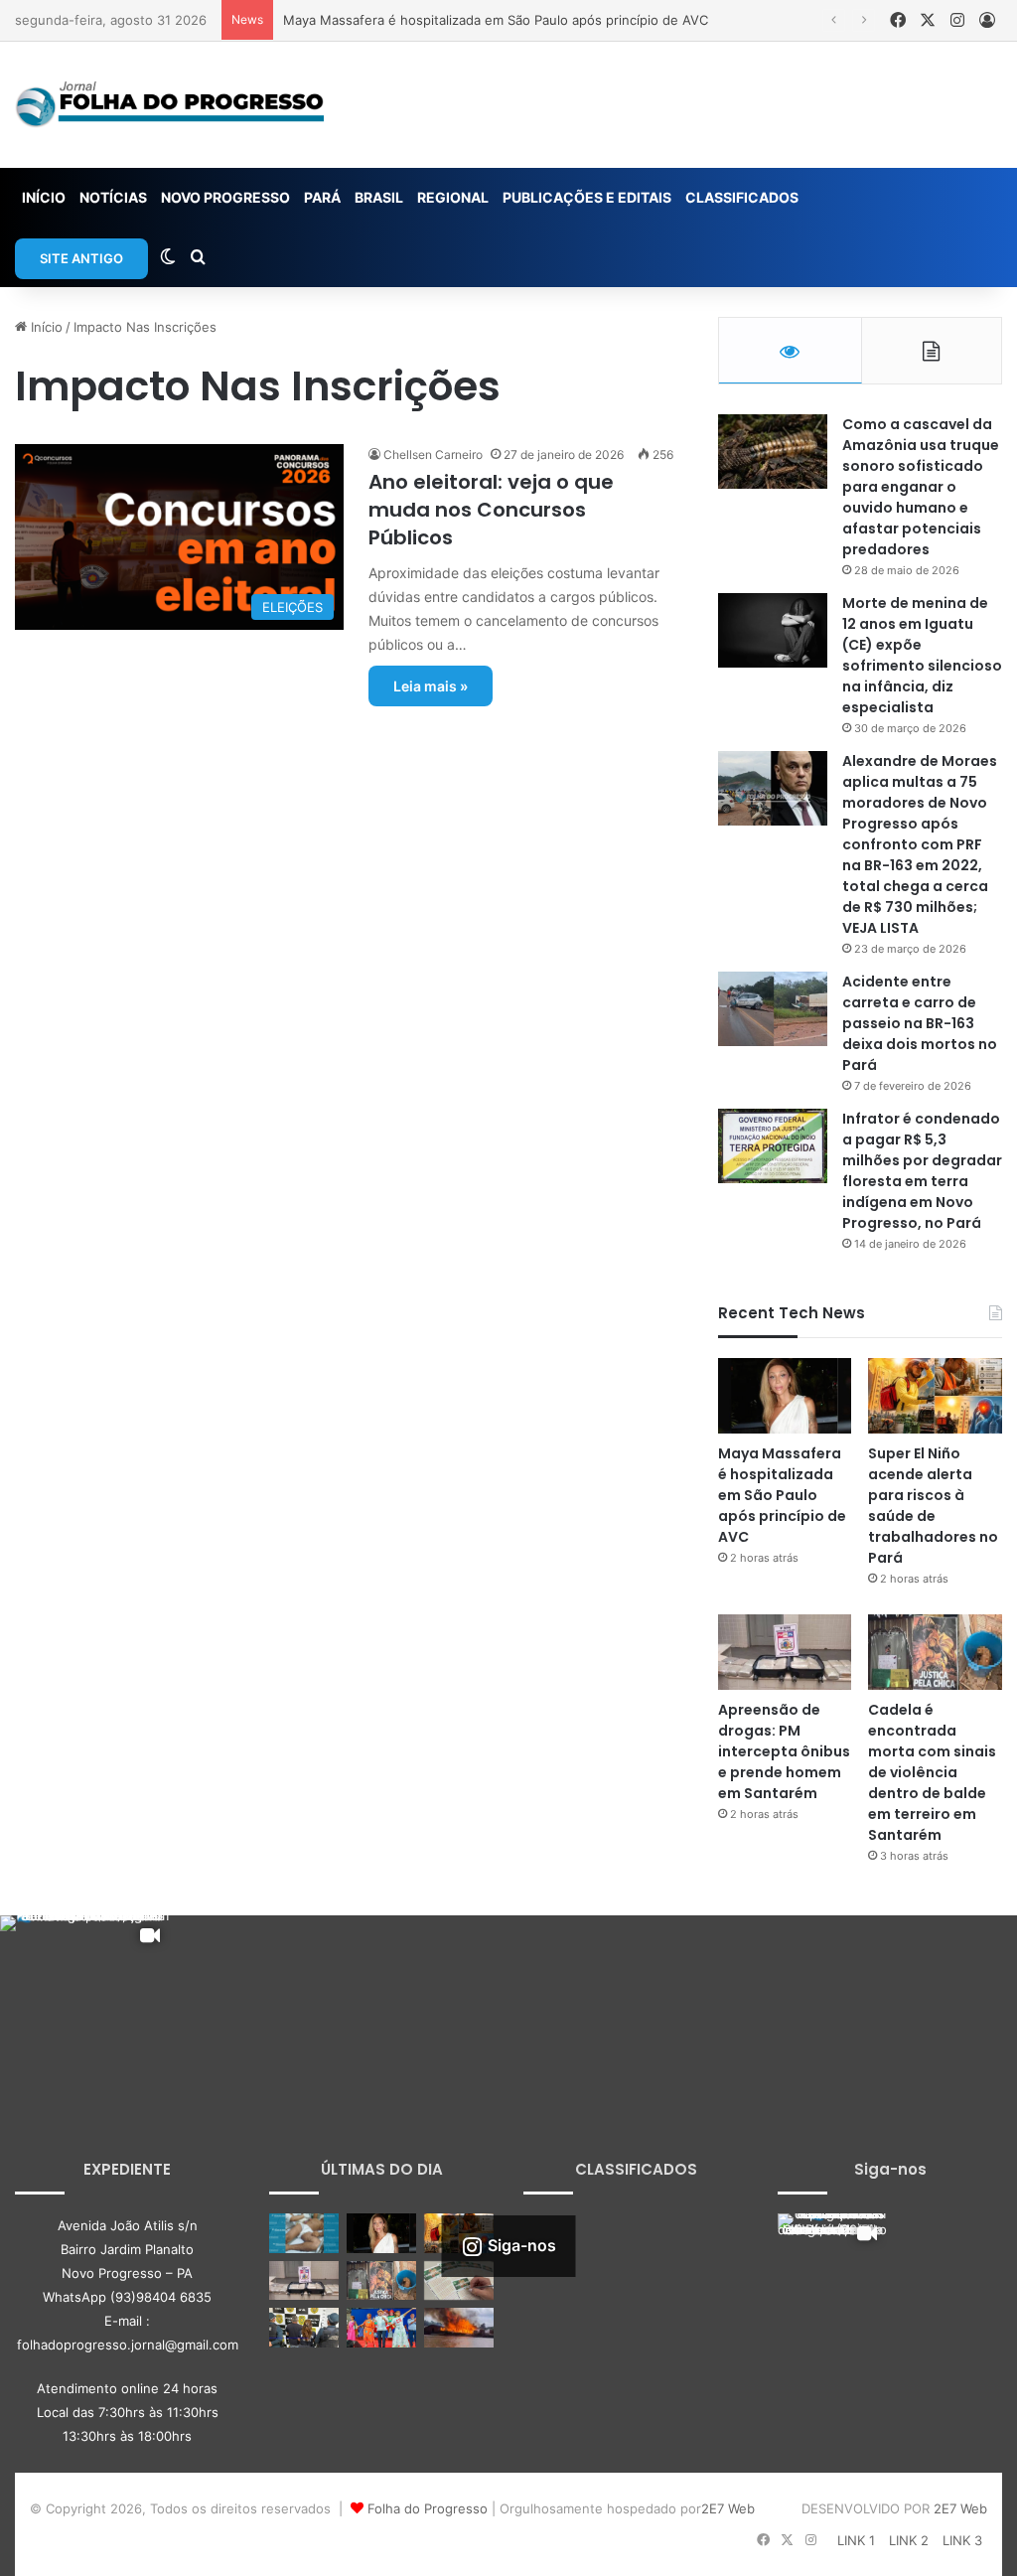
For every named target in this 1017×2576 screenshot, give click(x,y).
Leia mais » (431, 686)
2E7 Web (728, 2508)
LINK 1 (856, 2540)
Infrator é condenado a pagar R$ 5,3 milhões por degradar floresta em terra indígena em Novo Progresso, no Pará (922, 1171)
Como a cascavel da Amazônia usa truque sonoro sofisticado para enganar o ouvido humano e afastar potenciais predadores (921, 487)
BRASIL (379, 197)
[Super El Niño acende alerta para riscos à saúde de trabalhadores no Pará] (935, 1396)
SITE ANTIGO (81, 258)
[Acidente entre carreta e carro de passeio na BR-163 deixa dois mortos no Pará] (773, 1009)
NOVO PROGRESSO (225, 197)
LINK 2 (909, 2540)
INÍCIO (44, 197)
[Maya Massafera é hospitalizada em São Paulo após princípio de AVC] (785, 1396)
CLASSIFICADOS (742, 197)
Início (45, 327)
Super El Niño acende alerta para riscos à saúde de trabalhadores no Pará (933, 1506)
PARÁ (322, 197)
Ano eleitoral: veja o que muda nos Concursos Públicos (491, 510)
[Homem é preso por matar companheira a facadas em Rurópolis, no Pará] (304, 2327)
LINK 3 (962, 2540)
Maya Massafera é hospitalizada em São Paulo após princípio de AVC (496, 20)
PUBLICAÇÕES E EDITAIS (587, 197)
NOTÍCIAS (113, 197)
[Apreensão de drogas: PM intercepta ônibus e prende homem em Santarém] (785, 1652)
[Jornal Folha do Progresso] (169, 105)
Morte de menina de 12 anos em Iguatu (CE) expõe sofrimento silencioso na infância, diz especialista (922, 655)
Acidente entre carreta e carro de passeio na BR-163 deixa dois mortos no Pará (920, 1023)
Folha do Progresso (428, 2508)
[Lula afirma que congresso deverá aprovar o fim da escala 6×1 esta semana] (381, 2327)
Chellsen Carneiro (433, 455)
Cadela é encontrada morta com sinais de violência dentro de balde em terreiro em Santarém (932, 1772)
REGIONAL (453, 197)
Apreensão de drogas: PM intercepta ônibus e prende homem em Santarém (784, 1751)
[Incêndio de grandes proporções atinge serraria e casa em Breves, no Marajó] (459, 2327)
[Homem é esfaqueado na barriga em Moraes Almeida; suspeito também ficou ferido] (304, 2233)
